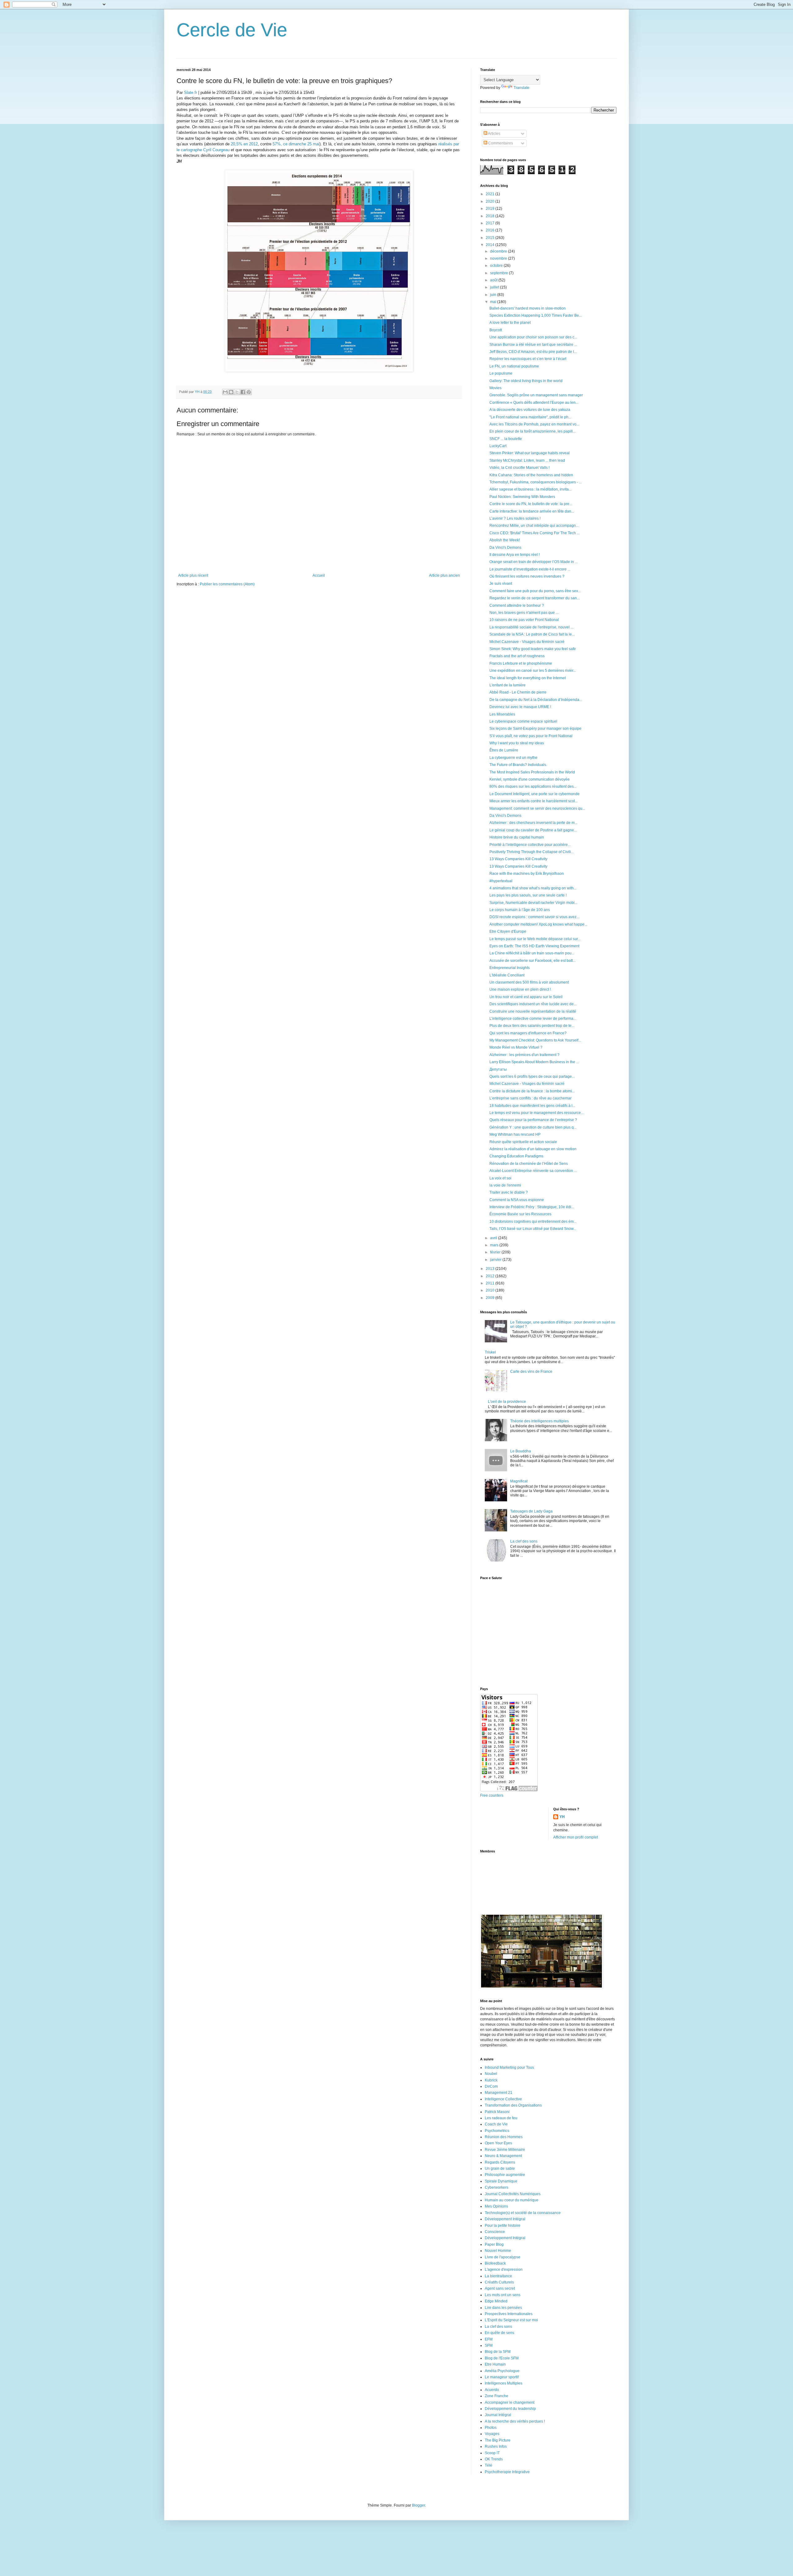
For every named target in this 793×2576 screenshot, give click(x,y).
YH (562, 1817)
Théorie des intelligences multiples (539, 1421)
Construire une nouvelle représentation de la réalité (533, 1011)
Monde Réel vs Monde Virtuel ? (516, 1047)
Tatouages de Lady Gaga (531, 1511)
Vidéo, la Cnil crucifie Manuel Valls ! (519, 468)
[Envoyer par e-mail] (225, 392)
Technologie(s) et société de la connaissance (523, 2213)
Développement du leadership (510, 2409)
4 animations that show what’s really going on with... (533, 888)
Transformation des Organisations (513, 2105)
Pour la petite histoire (503, 2226)
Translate (521, 88)
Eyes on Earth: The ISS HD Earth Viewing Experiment (534, 946)
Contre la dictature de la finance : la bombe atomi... (532, 1091)
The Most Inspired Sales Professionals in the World (532, 772)
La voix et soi (500, 1178)
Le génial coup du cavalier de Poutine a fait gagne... (533, 830)
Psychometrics (497, 2131)
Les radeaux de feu (501, 2118)
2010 (491, 1290)
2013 (491, 1269)
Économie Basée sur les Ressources (520, 1214)
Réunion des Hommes (504, 2137)
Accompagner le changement (510, 2402)
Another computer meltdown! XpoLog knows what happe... (538, 924)
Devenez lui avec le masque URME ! (520, 707)
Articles (494, 134)
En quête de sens (499, 2333)
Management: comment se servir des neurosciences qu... (537, 808)
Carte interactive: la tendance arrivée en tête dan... (532, 511)
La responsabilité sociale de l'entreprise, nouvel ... (531, 627)
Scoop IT (492, 2453)
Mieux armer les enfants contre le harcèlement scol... (534, 801)
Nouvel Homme (498, 2251)
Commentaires (500, 143)
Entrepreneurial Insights (510, 968)
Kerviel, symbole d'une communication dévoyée (530, 779)
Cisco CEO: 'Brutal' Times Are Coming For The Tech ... (535, 533)
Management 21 (499, 2093)
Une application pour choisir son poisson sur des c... (533, 337)
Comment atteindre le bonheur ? (517, 605)
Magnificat (519, 1481)
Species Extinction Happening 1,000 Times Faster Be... (536, 315)
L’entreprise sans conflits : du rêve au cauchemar (530, 1098)
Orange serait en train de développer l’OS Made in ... (534, 562)
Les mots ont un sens (503, 2295)
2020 (491, 201)
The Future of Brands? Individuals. (518, 765)
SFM (489, 2345)
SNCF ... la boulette (506, 439)
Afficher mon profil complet (576, 1837)
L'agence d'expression (504, 2270)
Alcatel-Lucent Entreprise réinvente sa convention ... (533, 1171)
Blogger (418, 2505)
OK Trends (494, 2459)
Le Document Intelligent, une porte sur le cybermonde (535, 794)
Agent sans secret (500, 2288)
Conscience (495, 2232)
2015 (491, 238)
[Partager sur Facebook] (243, 392)
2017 (491, 223)
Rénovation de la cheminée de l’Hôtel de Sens (529, 1164)
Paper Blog (494, 2244)
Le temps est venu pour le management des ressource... (537, 1113)
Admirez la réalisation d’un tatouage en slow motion (533, 1149)
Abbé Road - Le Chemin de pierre (518, 692)
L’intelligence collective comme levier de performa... (533, 1019)
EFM (489, 2339)
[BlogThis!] (231, 392)
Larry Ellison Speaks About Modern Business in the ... (534, 1062)
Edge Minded (496, 2301)
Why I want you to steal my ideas (517, 743)
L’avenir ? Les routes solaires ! (515, 518)
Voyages (492, 2434)
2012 (491, 1276)
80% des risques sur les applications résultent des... (533, 786)
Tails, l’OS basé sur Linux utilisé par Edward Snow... (533, 1229)
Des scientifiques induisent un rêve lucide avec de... (533, 1004)
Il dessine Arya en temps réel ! (515, 555)
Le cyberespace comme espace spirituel (523, 721)
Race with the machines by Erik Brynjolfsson (527, 874)
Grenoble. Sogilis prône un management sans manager (536, 395)
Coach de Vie (496, 2124)
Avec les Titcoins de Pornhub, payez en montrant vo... (534, 424)
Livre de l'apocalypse (503, 2257)
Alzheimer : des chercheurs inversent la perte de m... (533, 823)
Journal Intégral (498, 2415)
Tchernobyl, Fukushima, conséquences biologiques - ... (536, 482)
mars (495, 1245)
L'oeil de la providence (507, 1402)
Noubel (491, 2074)
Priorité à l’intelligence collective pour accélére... (530, 845)
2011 (491, 1283)
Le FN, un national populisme (514, 366)
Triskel (490, 1352)
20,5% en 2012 (244, 144)
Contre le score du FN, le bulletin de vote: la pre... (531, 504)
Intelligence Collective (503, 2099)
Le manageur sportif (502, 2377)
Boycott (496, 330)
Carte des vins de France (531, 1372)
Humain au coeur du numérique (512, 2200)
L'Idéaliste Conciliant (507, 975)
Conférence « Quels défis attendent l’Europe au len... (534, 403)
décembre (499, 251)
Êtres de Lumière (504, 750)
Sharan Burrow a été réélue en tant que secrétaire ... (533, 345)
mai (494, 302)
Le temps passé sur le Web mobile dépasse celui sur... (535, 939)
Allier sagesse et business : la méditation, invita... (530, 489)
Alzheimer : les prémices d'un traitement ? (524, 1055)
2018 (491, 216)
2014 (491, 245)
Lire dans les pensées (503, 2308)
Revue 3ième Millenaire (505, 2150)
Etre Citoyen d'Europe (508, 931)
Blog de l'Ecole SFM (502, 2358)
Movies (495, 388)
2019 (491, 209)
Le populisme (501, 373)
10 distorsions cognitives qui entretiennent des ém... (533, 1222)
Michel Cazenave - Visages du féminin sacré (527, 642)
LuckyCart (498, 446)
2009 (491, 1298)
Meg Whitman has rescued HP (515, 1134)
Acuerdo (492, 2390)
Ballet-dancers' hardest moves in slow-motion (528, 308)
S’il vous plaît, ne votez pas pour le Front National (531, 736)
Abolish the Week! (505, 540)
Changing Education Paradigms (516, 1156)
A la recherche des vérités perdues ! (515, 2421)
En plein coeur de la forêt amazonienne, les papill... (532, 431)
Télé (489, 2465)
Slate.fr (191, 92)
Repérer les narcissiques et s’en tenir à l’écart (528, 359)
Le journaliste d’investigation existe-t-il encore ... (530, 569)
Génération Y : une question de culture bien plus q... (533, 1127)
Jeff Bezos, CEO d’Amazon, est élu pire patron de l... (533, 352)
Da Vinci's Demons (505, 548)
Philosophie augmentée (505, 2175)
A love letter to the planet (510, 323)
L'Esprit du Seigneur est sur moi (511, 2320)
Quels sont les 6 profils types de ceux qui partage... (532, 1077)
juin (494, 295)
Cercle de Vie (232, 30)
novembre (499, 258)
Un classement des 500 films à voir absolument (529, 982)
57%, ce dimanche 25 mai (296, 144)
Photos (491, 2428)
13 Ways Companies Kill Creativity (518, 859)
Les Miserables (502, 714)
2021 (491, 194)
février (496, 1252)
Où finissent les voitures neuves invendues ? (527, 576)
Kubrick (491, 2080)
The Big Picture (498, 2440)
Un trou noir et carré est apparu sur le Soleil (526, 997)
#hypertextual (501, 881)
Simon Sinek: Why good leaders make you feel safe (533, 649)
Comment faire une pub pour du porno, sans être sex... (535, 591)
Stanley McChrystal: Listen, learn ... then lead (527, 460)
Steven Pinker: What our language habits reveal (530, 453)
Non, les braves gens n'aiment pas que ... (524, 613)
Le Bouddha (521, 1451)
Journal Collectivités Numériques (513, 2194)
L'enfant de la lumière (508, 685)
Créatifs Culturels (499, 2282)
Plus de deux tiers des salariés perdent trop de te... (532, 1026)
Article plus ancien (445, 575)
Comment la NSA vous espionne (517, 1200)
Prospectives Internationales (509, 2314)
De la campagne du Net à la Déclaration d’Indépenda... (536, 700)
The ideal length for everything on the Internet (528, 678)
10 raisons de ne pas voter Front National (524, 620)
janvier (496, 1260)
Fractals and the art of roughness (517, 656)
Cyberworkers (497, 2187)
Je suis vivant (501, 583)
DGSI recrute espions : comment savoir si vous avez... (534, 917)
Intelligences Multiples (504, 2383)
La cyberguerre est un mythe (513, 758)
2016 (491, 230)
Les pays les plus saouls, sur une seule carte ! (528, 895)
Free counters (492, 1795)
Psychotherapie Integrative (507, 2472)
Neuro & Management (503, 2156)
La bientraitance (498, 2276)
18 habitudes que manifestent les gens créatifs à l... (532, 1106)
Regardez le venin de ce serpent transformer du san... (535, 598)
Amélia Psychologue (502, 2371)
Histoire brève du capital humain (517, 837)
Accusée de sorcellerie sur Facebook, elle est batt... (532, 961)
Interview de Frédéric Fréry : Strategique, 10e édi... (532, 1207)
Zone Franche (497, 2396)
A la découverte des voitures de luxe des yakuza (530, 410)
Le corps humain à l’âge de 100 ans (520, 910)
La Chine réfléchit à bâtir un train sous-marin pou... (532, 953)
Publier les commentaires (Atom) (227, 584)
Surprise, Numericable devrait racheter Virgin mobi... (533, 903)
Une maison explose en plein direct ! (520, 989)
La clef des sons (524, 1541)
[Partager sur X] (237, 392)
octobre (497, 266)
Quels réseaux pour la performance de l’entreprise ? (533, 1120)
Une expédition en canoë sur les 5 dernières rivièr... (533, 671)
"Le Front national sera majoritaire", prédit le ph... (530, 417)
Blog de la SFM (498, 2352)
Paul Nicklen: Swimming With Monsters (522, 497)
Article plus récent (193, 575)
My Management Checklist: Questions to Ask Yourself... (535, 1040)
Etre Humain (495, 2364)
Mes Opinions (496, 2206)
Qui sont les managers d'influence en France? (528, 1033)
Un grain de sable (500, 2169)
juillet (495, 287)
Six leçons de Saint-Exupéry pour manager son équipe (535, 729)
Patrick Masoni (497, 2112)
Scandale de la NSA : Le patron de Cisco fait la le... (532, 634)
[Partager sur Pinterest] (249, 392)
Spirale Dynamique (501, 2181)
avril (494, 1238)
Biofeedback (495, 2263)
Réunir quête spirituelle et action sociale (523, 1142)
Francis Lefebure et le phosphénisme (521, 663)
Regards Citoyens (500, 2162)
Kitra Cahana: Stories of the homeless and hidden (531, 475)
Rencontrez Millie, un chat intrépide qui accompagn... (534, 526)
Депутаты (498, 1069)
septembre (499, 273)
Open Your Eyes (498, 2143)
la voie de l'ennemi (505, 1185)
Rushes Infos (496, 2446)
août (494, 280)
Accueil (319, 575)
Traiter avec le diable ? (509, 1192)
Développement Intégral (505, 2219)
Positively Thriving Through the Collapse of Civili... (532, 852)
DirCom (491, 2086)
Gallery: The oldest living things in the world (526, 381)
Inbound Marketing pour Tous (509, 2067)
